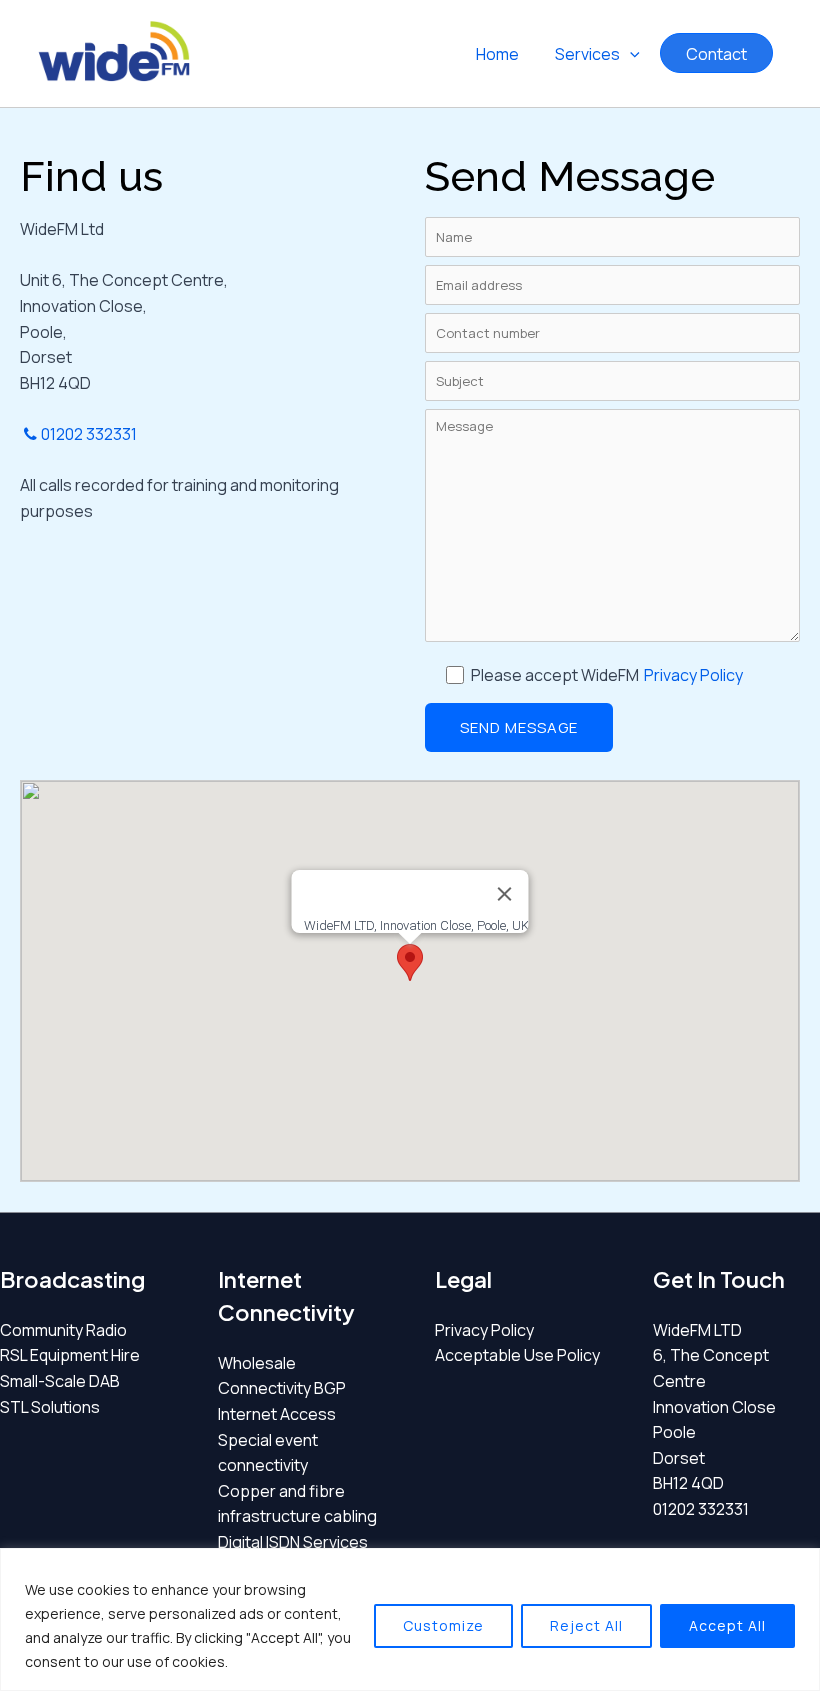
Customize (443, 1625)
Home (497, 54)
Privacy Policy (693, 675)
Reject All (586, 1625)
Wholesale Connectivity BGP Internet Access (282, 1388)
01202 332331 (89, 434)
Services (587, 54)
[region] (410, 1619)
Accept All (727, 1625)
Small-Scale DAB (60, 1381)
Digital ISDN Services (293, 1542)
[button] (630, 54)
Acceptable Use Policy (517, 1355)
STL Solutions (50, 1407)
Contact (716, 54)
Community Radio (63, 1330)
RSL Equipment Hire (70, 1355)
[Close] (505, 894)
